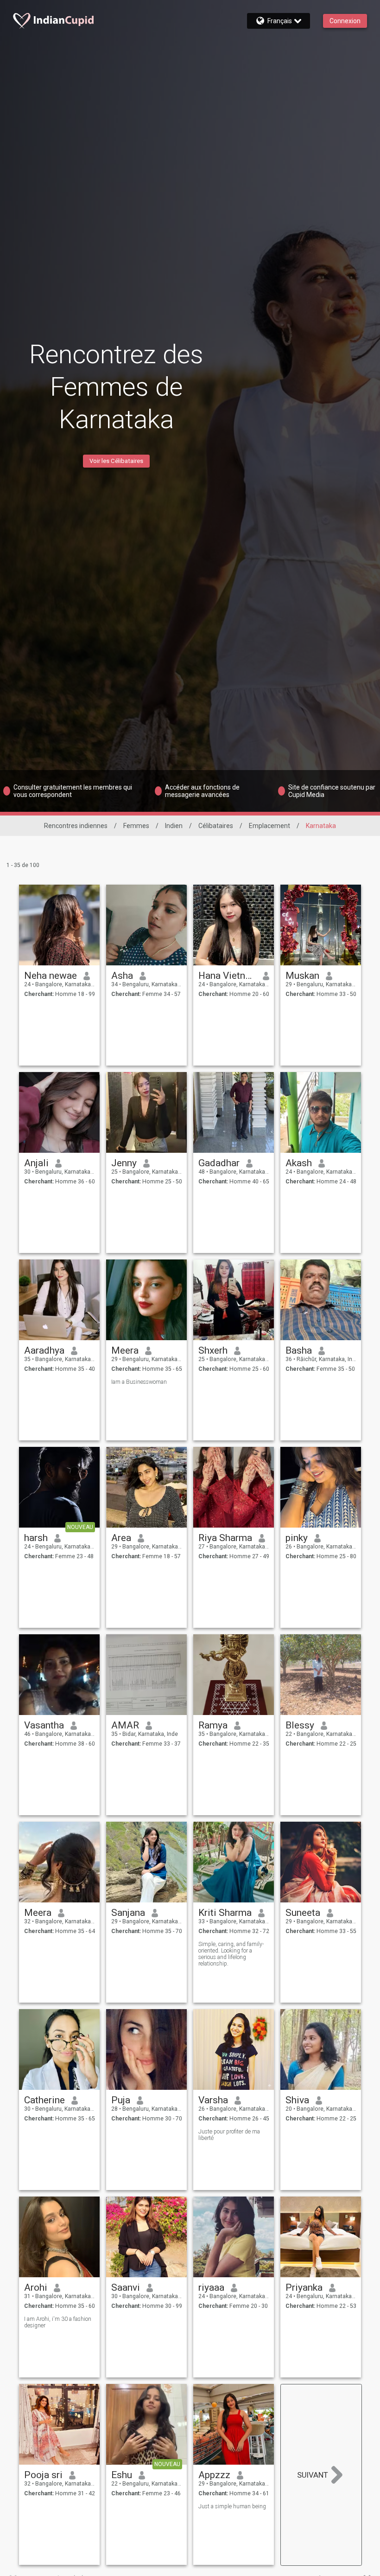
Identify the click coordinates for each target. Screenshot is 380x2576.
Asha (122, 976)
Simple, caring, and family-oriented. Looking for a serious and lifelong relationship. (231, 1954)
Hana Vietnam (227, 976)
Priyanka (304, 2287)
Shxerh (213, 1350)
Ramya (213, 1725)
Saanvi (126, 2287)
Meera (125, 1350)
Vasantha (44, 1725)
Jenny (124, 1163)
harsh (36, 1538)
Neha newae (51, 976)
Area (121, 1538)
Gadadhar (219, 1163)
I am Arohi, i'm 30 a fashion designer (58, 2322)
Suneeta (303, 1913)
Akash (299, 1163)
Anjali (36, 1163)
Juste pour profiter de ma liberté (229, 2135)
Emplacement (269, 826)
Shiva (297, 2100)
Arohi (36, 2287)
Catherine (44, 2100)
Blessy (300, 1725)
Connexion (345, 21)
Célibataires (216, 826)
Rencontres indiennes (76, 826)
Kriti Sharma (225, 1913)
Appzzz (214, 2475)
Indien (174, 826)
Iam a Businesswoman (139, 1382)
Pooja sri (43, 2475)
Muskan (302, 976)
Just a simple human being (232, 2506)
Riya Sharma (225, 1538)
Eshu (122, 2475)
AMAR (125, 1725)
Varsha (213, 2100)
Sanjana (128, 1913)
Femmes (136, 826)
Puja (121, 2100)
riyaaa (211, 2287)
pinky (297, 1538)
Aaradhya (44, 1350)
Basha (299, 1350)
